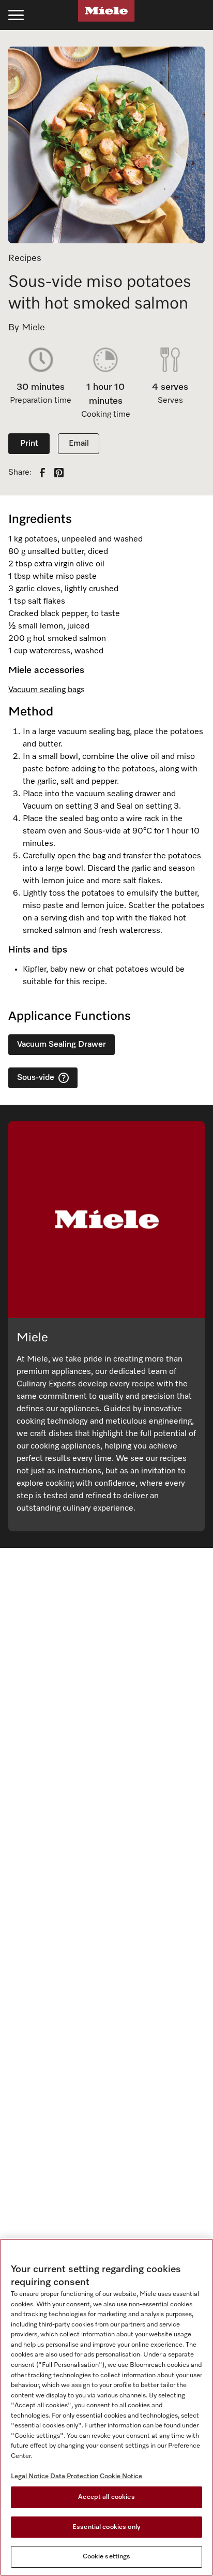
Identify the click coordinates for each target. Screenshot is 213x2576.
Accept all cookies (106, 2497)
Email (79, 444)
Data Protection (74, 2476)
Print (29, 444)
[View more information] (64, 1078)
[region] (106, 2407)
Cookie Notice (121, 2476)
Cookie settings (107, 2557)
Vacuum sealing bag (44, 690)
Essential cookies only (106, 2527)
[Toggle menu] (16, 15)
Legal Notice (30, 2476)
